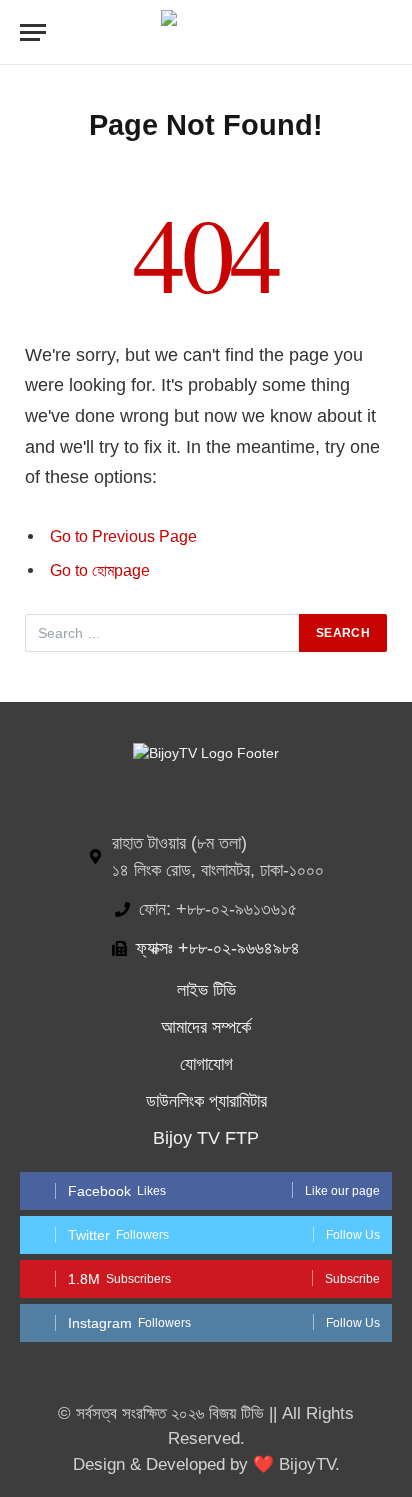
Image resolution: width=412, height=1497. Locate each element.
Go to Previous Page (123, 536)
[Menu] (33, 32)
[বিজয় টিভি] (206, 32)
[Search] (390, 32)
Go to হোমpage (100, 570)
